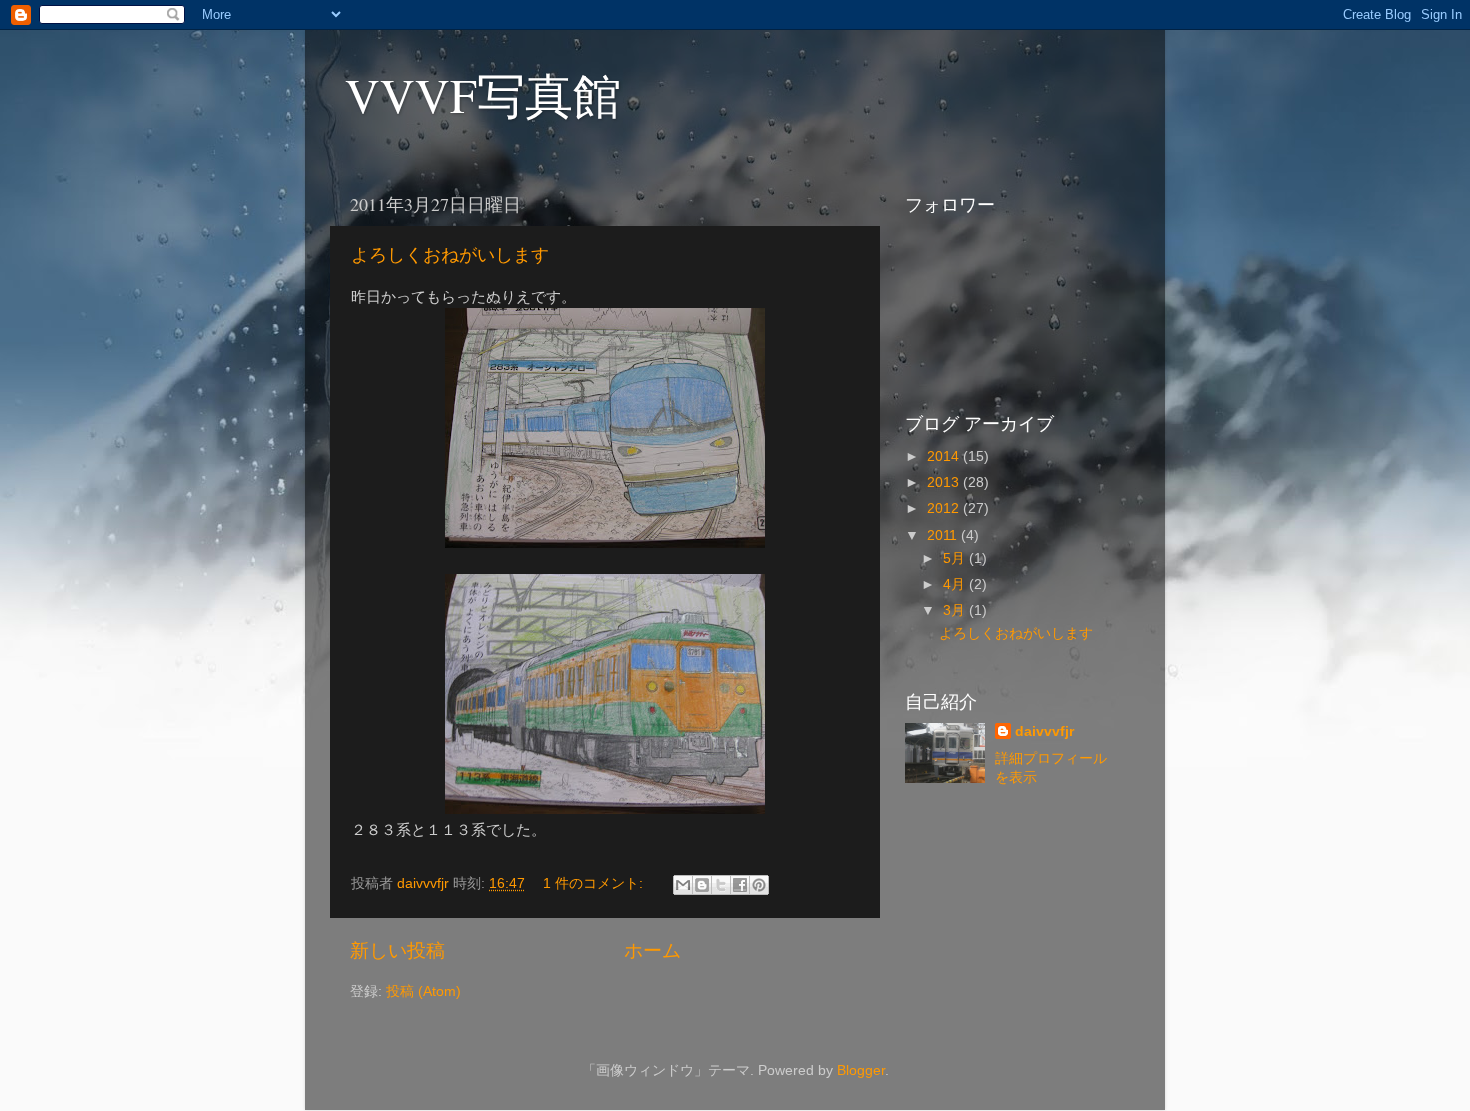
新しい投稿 (397, 950)
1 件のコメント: (595, 883)
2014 (945, 456)
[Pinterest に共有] (759, 885)
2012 (945, 508)
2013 (945, 482)
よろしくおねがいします (450, 254)
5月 (956, 558)
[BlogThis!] (702, 885)
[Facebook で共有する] (740, 885)
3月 (956, 610)
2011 (944, 535)
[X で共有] (721, 885)
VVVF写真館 (483, 94)
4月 (956, 584)
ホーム (652, 950)
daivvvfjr (1044, 731)
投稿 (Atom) (423, 991)
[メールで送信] (683, 885)
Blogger (861, 1070)
